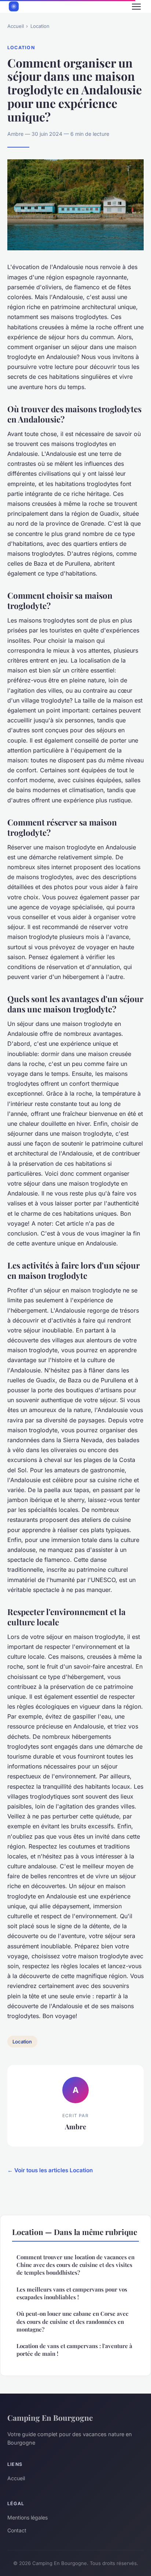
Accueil (16, 26)
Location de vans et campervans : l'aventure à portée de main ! (74, 2350)
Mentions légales (27, 2517)
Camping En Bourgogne (50, 2417)
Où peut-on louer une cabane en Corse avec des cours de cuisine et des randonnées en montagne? (72, 2321)
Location (40, 26)
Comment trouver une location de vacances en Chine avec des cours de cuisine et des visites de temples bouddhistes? (75, 2265)
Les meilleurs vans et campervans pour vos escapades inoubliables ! (72, 2293)
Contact (17, 2530)
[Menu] (136, 7)
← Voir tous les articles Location (50, 2170)
